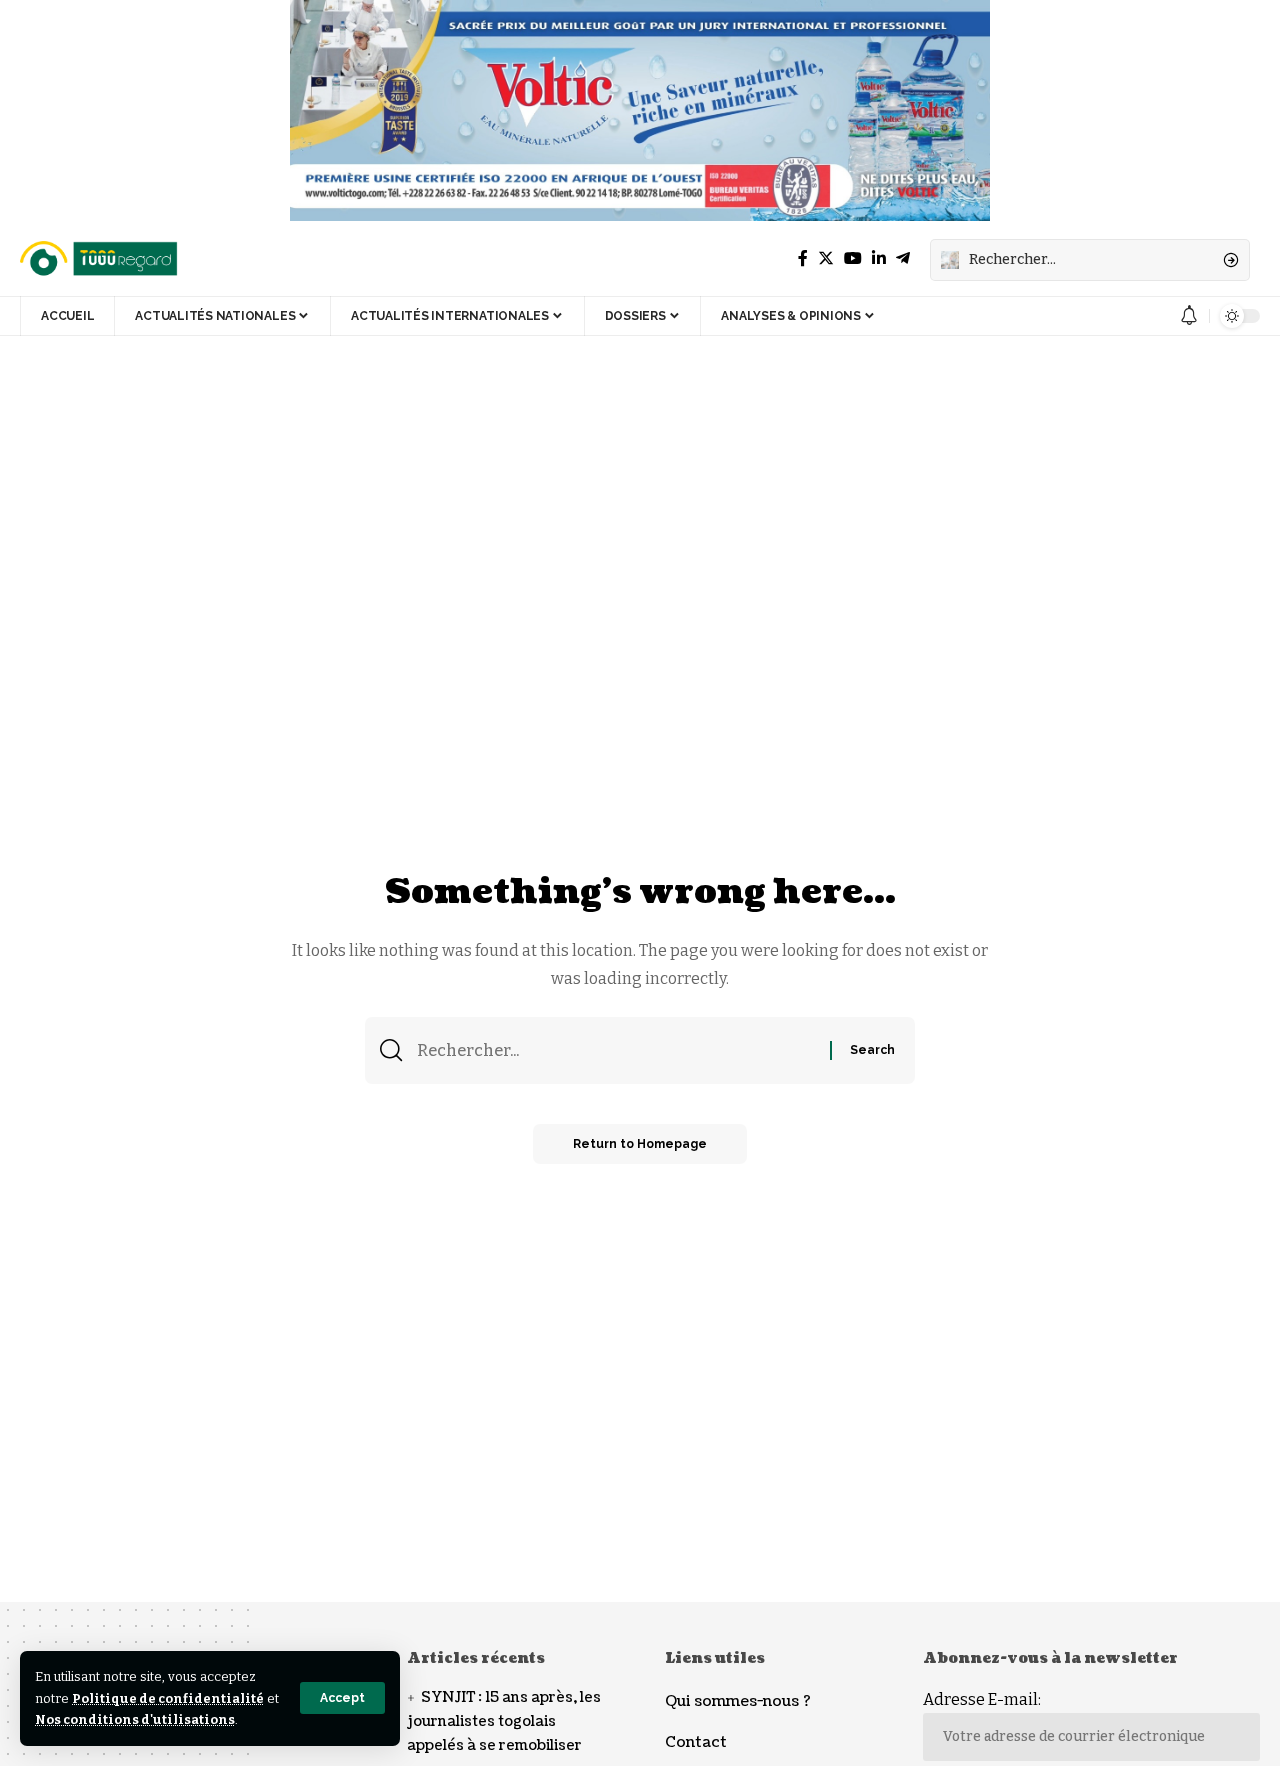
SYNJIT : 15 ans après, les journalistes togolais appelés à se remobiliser (504, 1721)
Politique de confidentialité (168, 1698)
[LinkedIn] (879, 258)
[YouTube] (853, 258)
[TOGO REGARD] (100, 260)
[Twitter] (826, 258)
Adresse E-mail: (982, 1699)
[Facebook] (803, 258)
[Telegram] (903, 258)
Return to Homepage (640, 1144)
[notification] (1189, 316)
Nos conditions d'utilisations (135, 1719)
